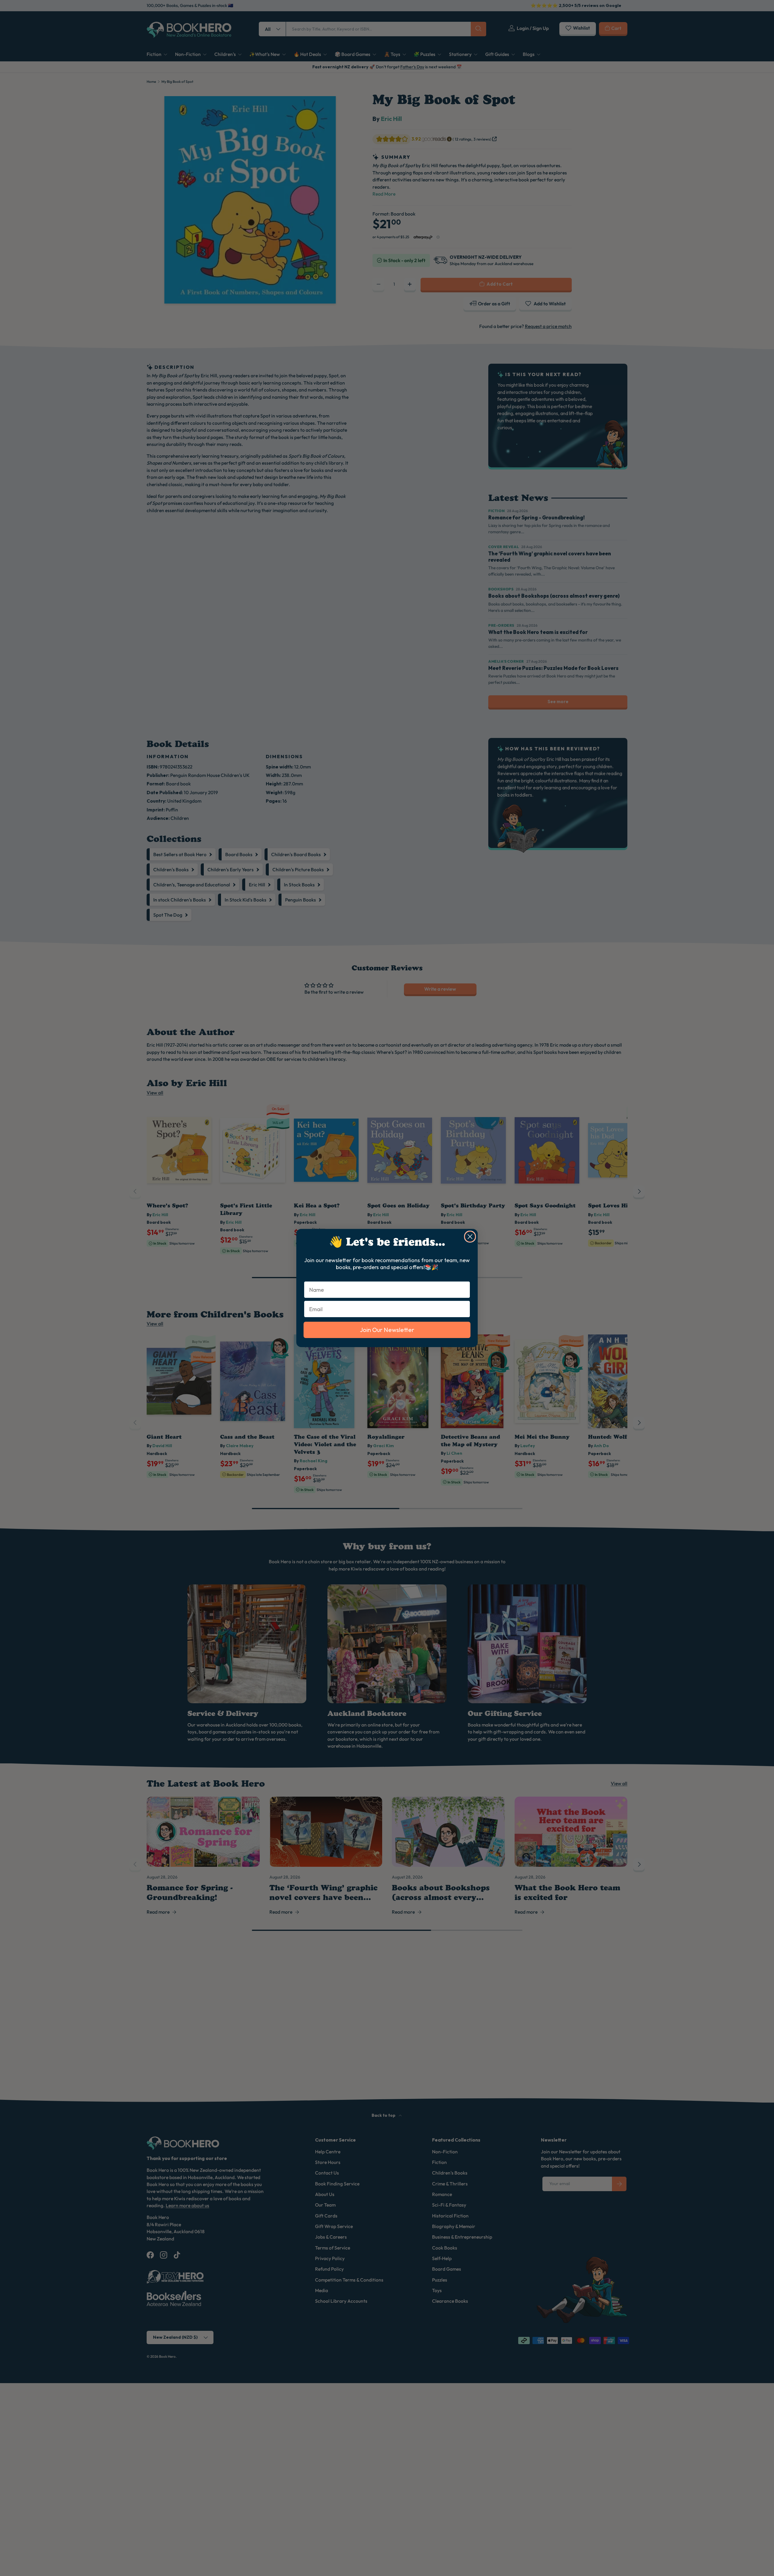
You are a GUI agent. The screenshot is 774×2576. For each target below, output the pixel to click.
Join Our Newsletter (387, 1330)
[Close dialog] (470, 1237)
